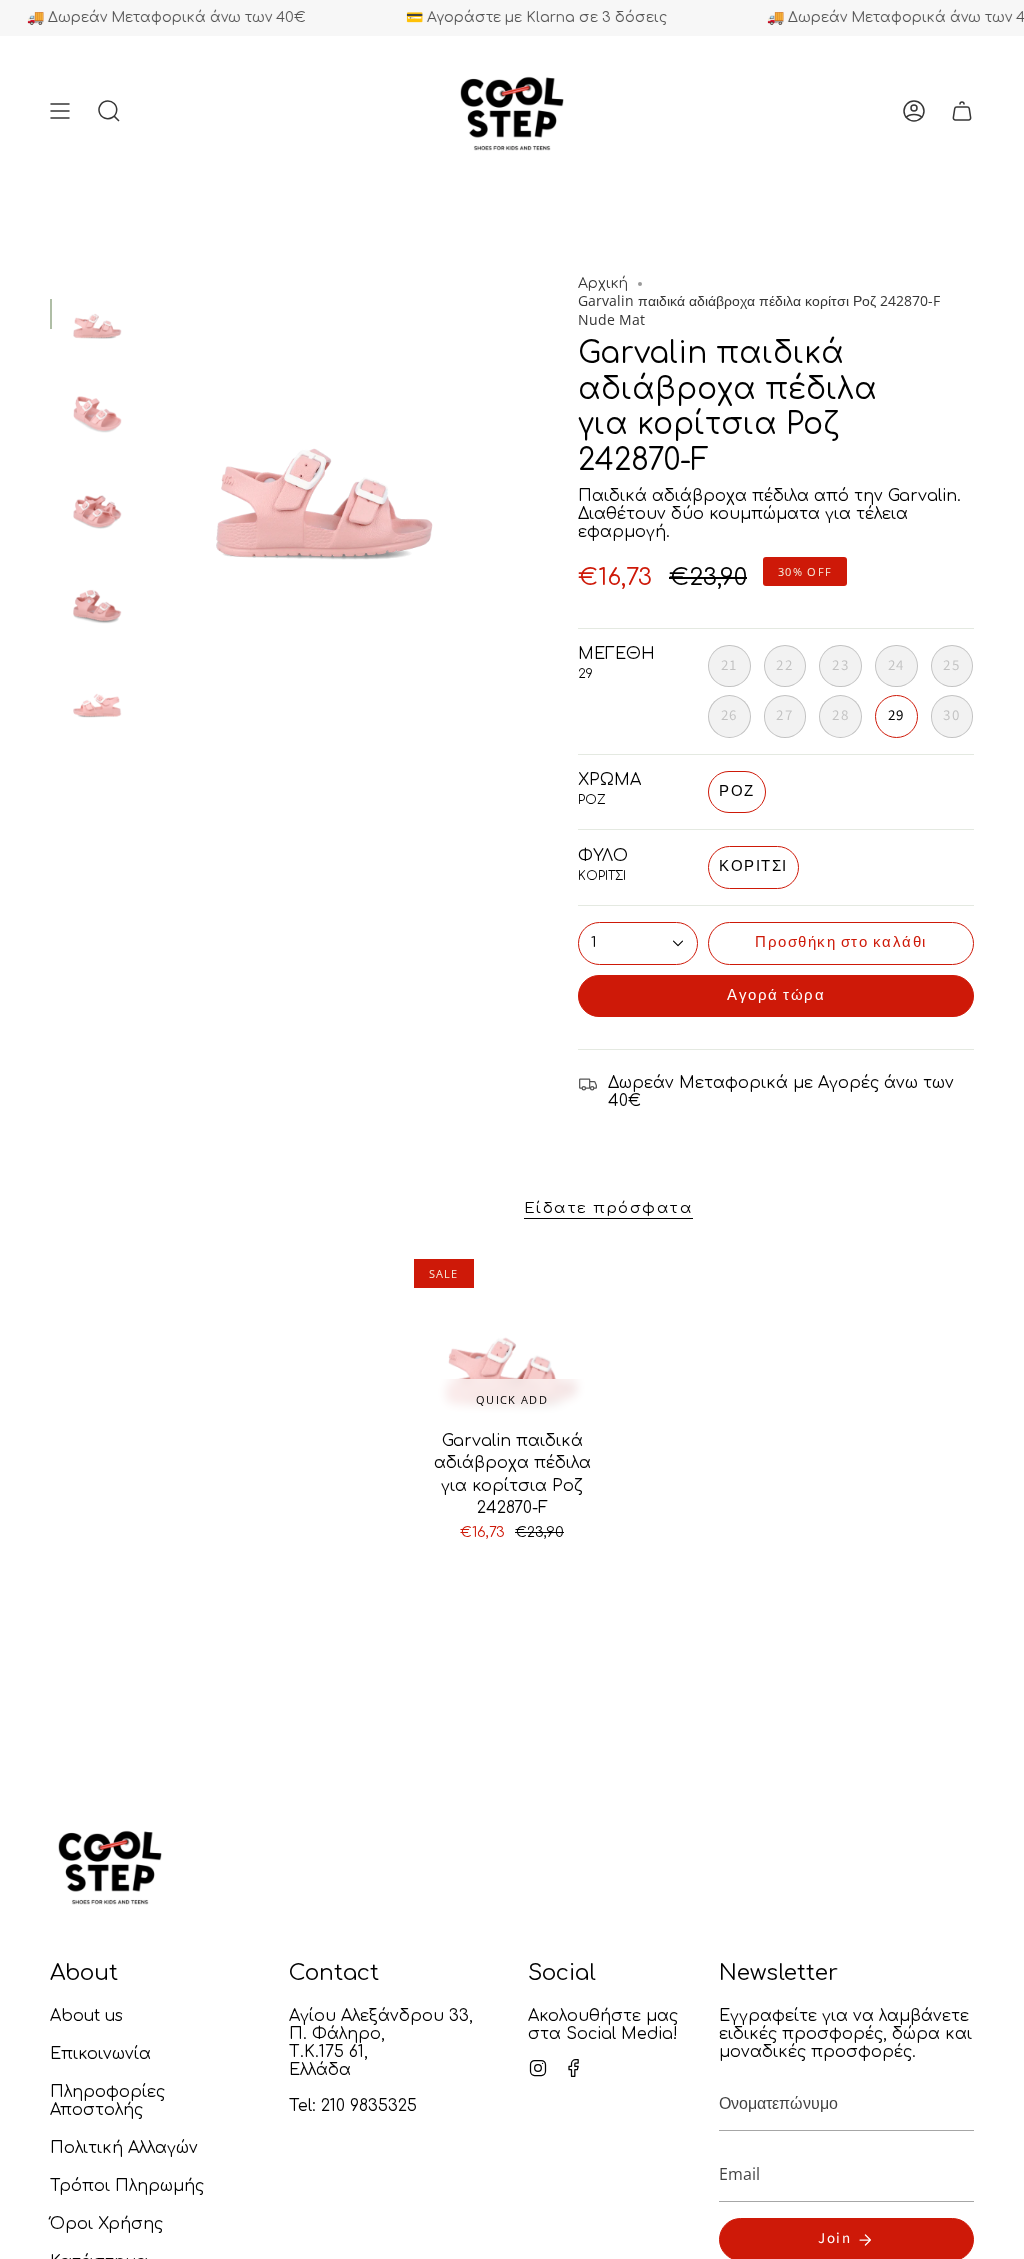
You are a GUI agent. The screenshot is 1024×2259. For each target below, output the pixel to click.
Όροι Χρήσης (106, 2224)
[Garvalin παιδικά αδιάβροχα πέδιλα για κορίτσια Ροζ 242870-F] (512, 1337)
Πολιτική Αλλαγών (124, 2148)
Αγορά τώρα (776, 995)
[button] (109, 111)
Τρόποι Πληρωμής (127, 2186)
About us (86, 2016)
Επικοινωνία (100, 2054)
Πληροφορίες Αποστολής (107, 2101)
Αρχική (603, 283)
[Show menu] (60, 111)
